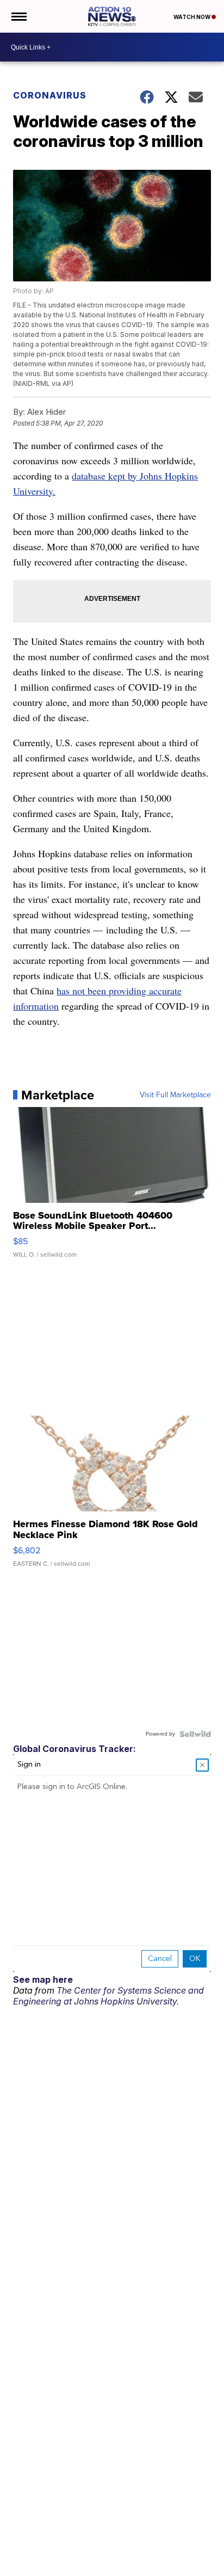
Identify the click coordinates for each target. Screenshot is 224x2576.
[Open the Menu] (18, 16)
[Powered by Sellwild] (195, 1734)
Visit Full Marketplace (175, 1095)
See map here (43, 1979)
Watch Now (192, 17)
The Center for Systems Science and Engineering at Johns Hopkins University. (108, 1996)
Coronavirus (50, 95)
